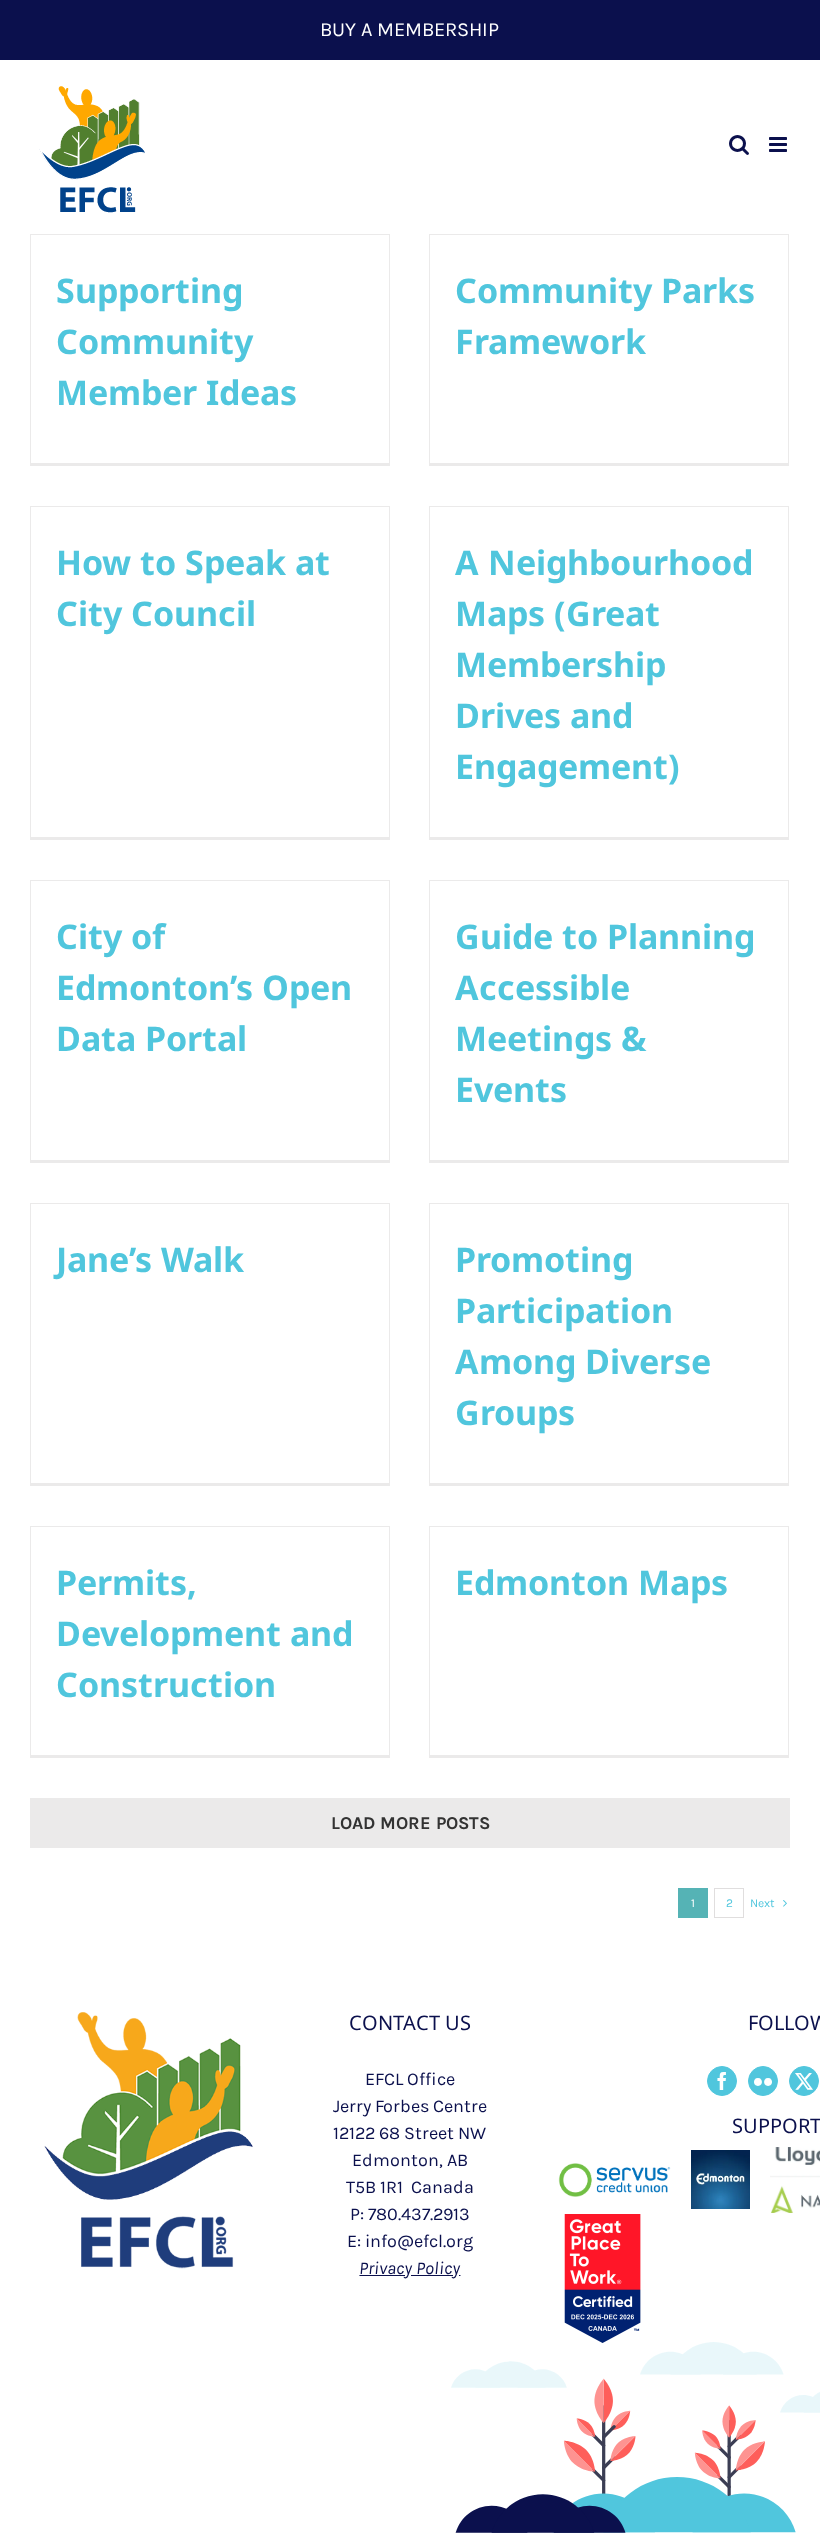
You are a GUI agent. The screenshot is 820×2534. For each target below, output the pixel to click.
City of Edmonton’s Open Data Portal (204, 987)
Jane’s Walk (150, 1259)
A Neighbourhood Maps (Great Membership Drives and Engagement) (604, 664)
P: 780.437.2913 (410, 2214)
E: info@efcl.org (410, 2241)
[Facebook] (722, 2081)
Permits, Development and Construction (204, 1633)
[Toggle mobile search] (739, 144)
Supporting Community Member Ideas (176, 341)
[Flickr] (763, 2081)
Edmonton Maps (591, 1582)
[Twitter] (804, 2081)
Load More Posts (410, 1823)
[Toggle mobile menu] (779, 144)
